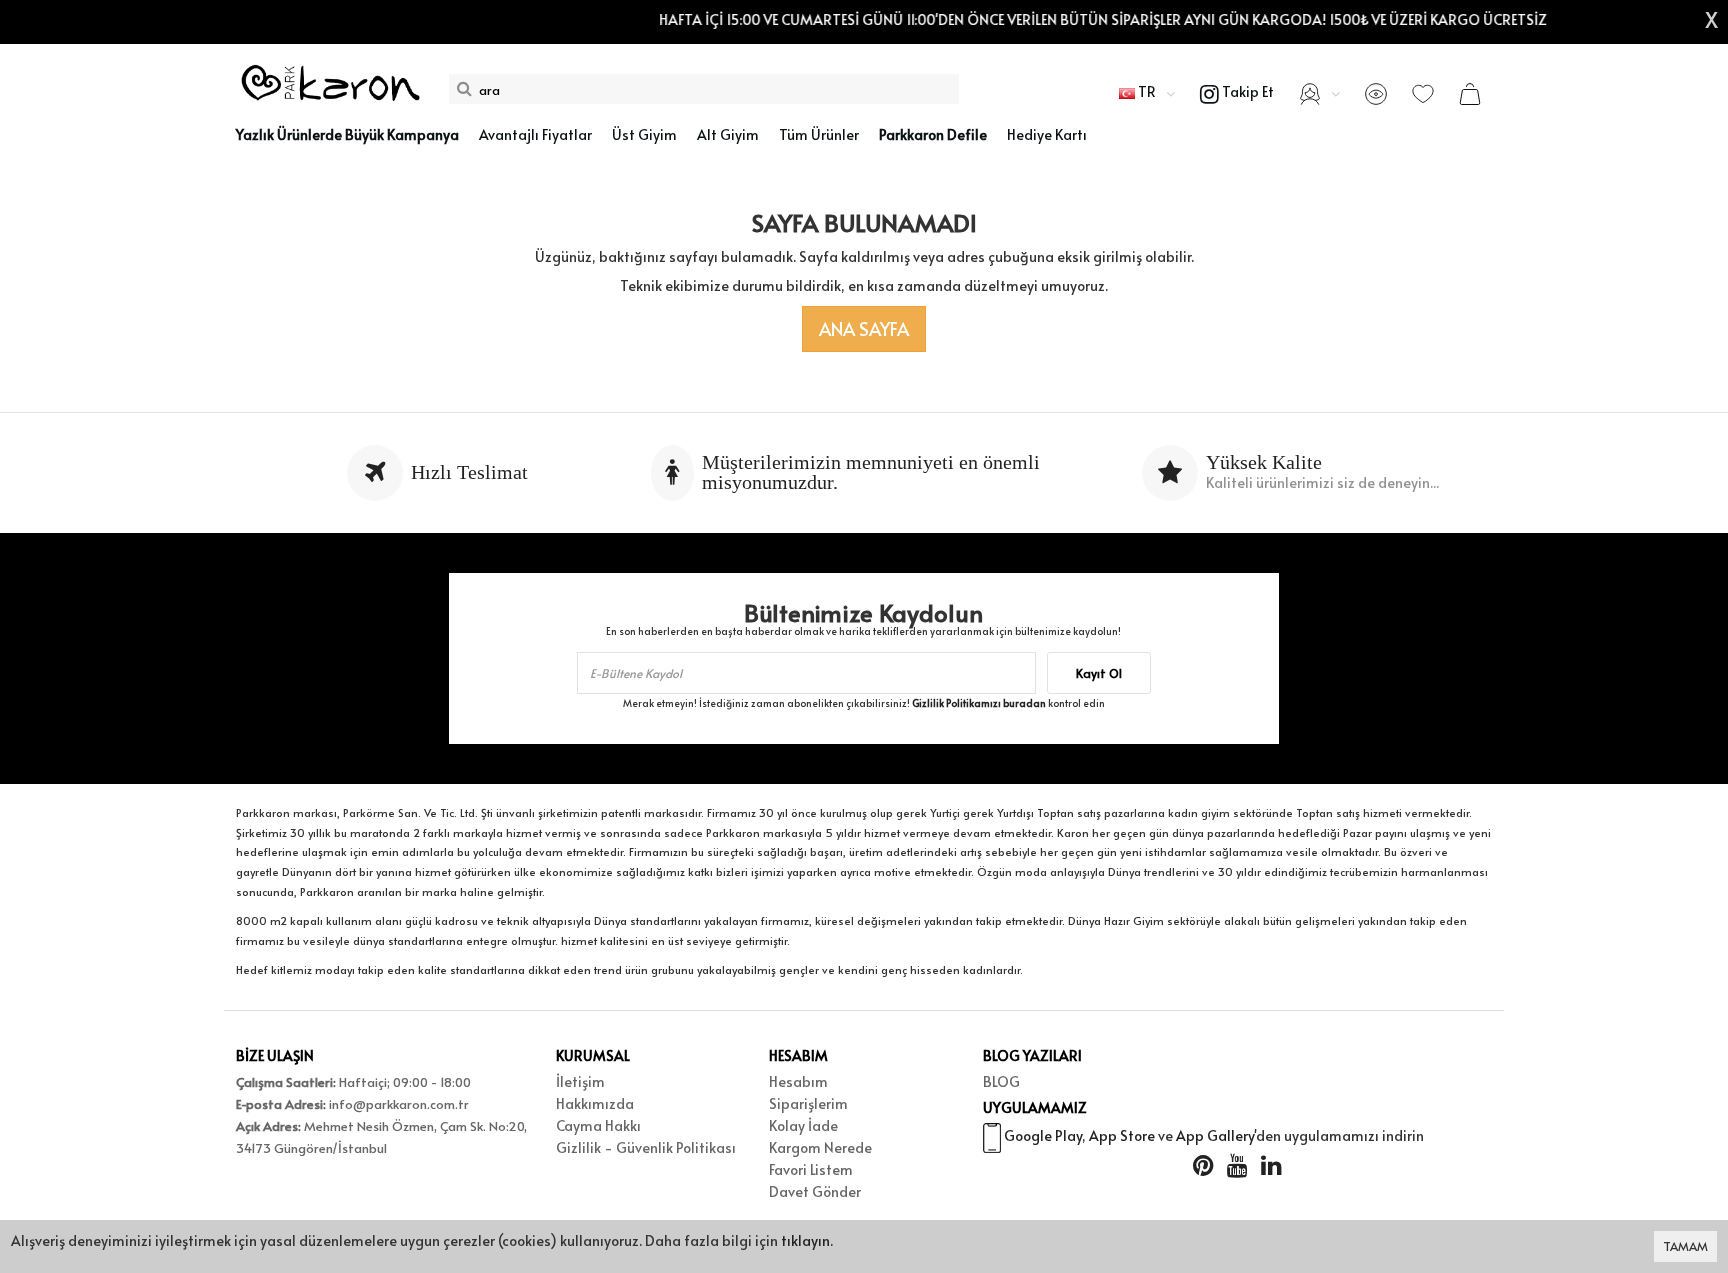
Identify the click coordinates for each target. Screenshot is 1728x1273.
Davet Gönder (815, 1191)
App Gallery (1215, 1135)
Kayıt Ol (1099, 673)
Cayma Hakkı (598, 1125)
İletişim (580, 1081)
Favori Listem (811, 1169)
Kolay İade (803, 1125)
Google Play (1043, 1135)
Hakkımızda (595, 1103)
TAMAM (1685, 1246)
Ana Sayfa (864, 328)
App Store (1122, 1135)
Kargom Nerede (820, 1147)
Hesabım (798, 1081)
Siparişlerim (808, 1103)
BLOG (1001, 1081)
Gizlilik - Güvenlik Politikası (646, 1147)
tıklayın (805, 1240)
